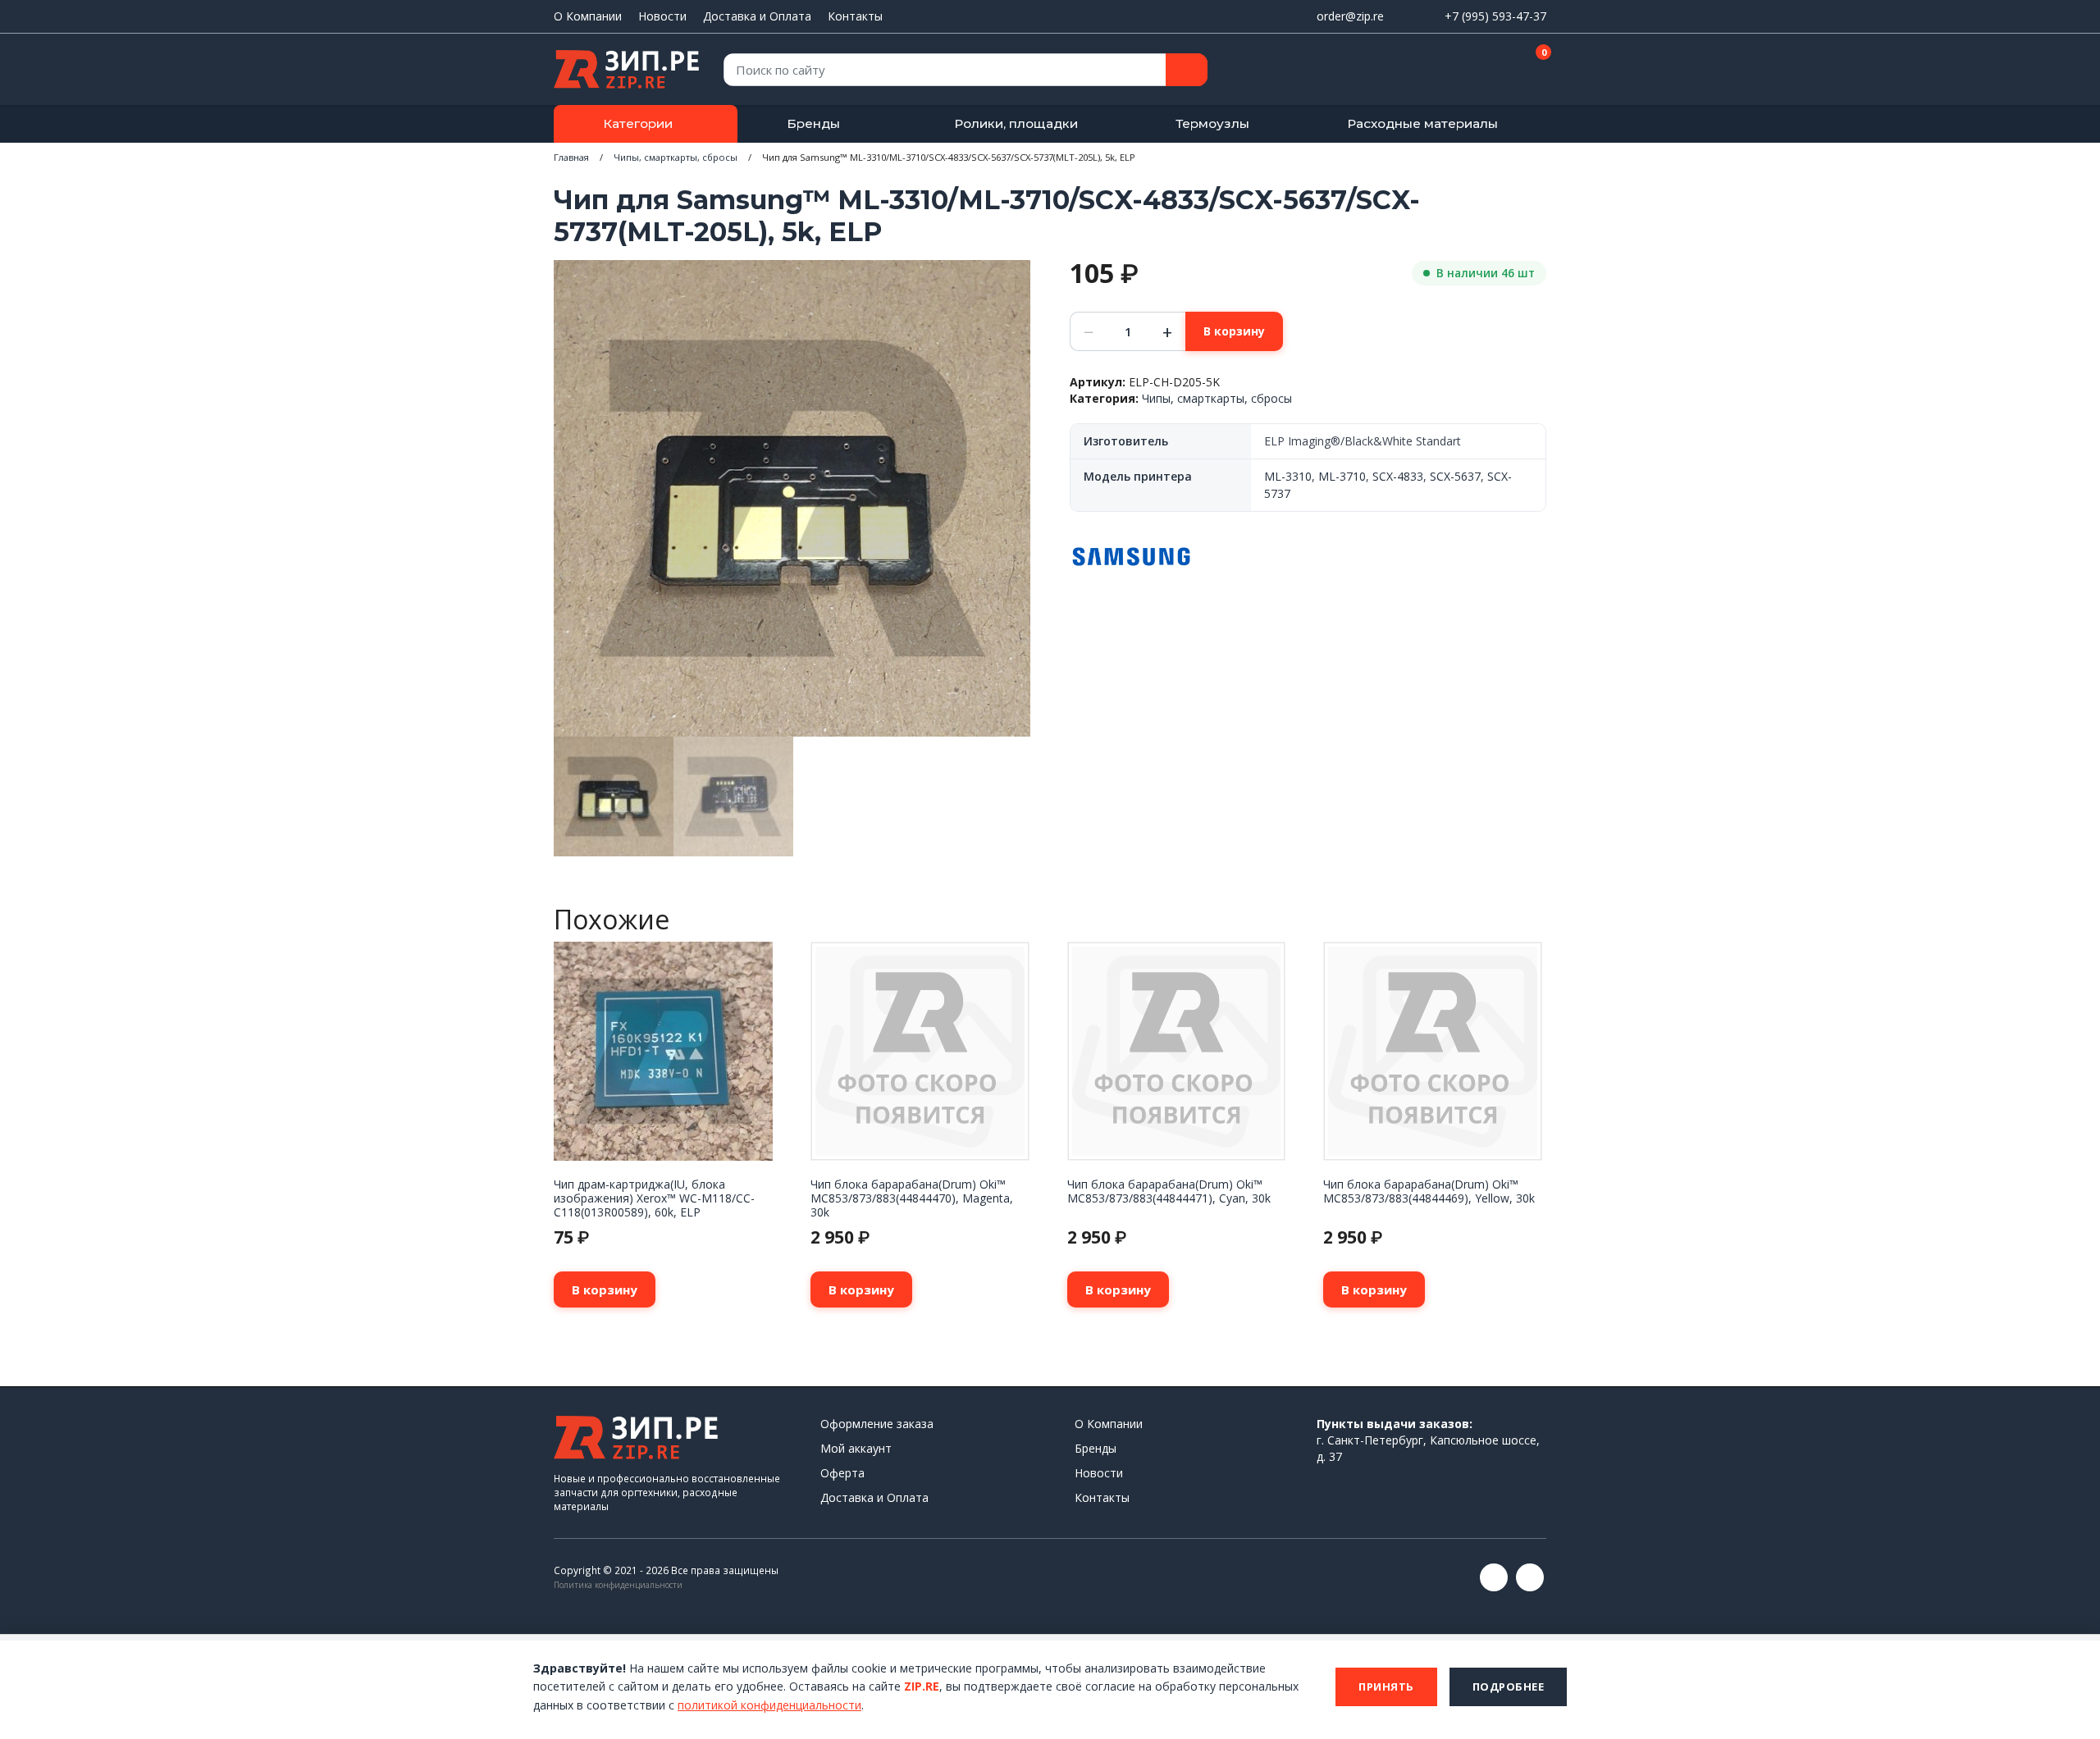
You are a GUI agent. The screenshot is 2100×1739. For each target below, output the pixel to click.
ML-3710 (1342, 476)
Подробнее (1509, 1687)
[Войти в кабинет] (1476, 71)
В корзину (1234, 331)
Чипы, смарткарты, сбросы (676, 157)
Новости (662, 16)
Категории (638, 123)
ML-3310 (1288, 476)
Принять (1386, 1687)
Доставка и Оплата (757, 16)
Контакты (855, 16)
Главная (571, 157)
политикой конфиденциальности (769, 1705)
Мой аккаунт (856, 1448)
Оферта (842, 1473)
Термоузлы (1212, 123)
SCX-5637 (1455, 476)
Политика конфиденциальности (618, 1585)
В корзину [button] (605, 1289)
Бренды (813, 123)
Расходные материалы (1422, 123)
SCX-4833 (1398, 476)
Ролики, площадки (1016, 123)
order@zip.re (1350, 16)
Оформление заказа (877, 1424)
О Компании (588, 16)
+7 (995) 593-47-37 (1495, 16)
